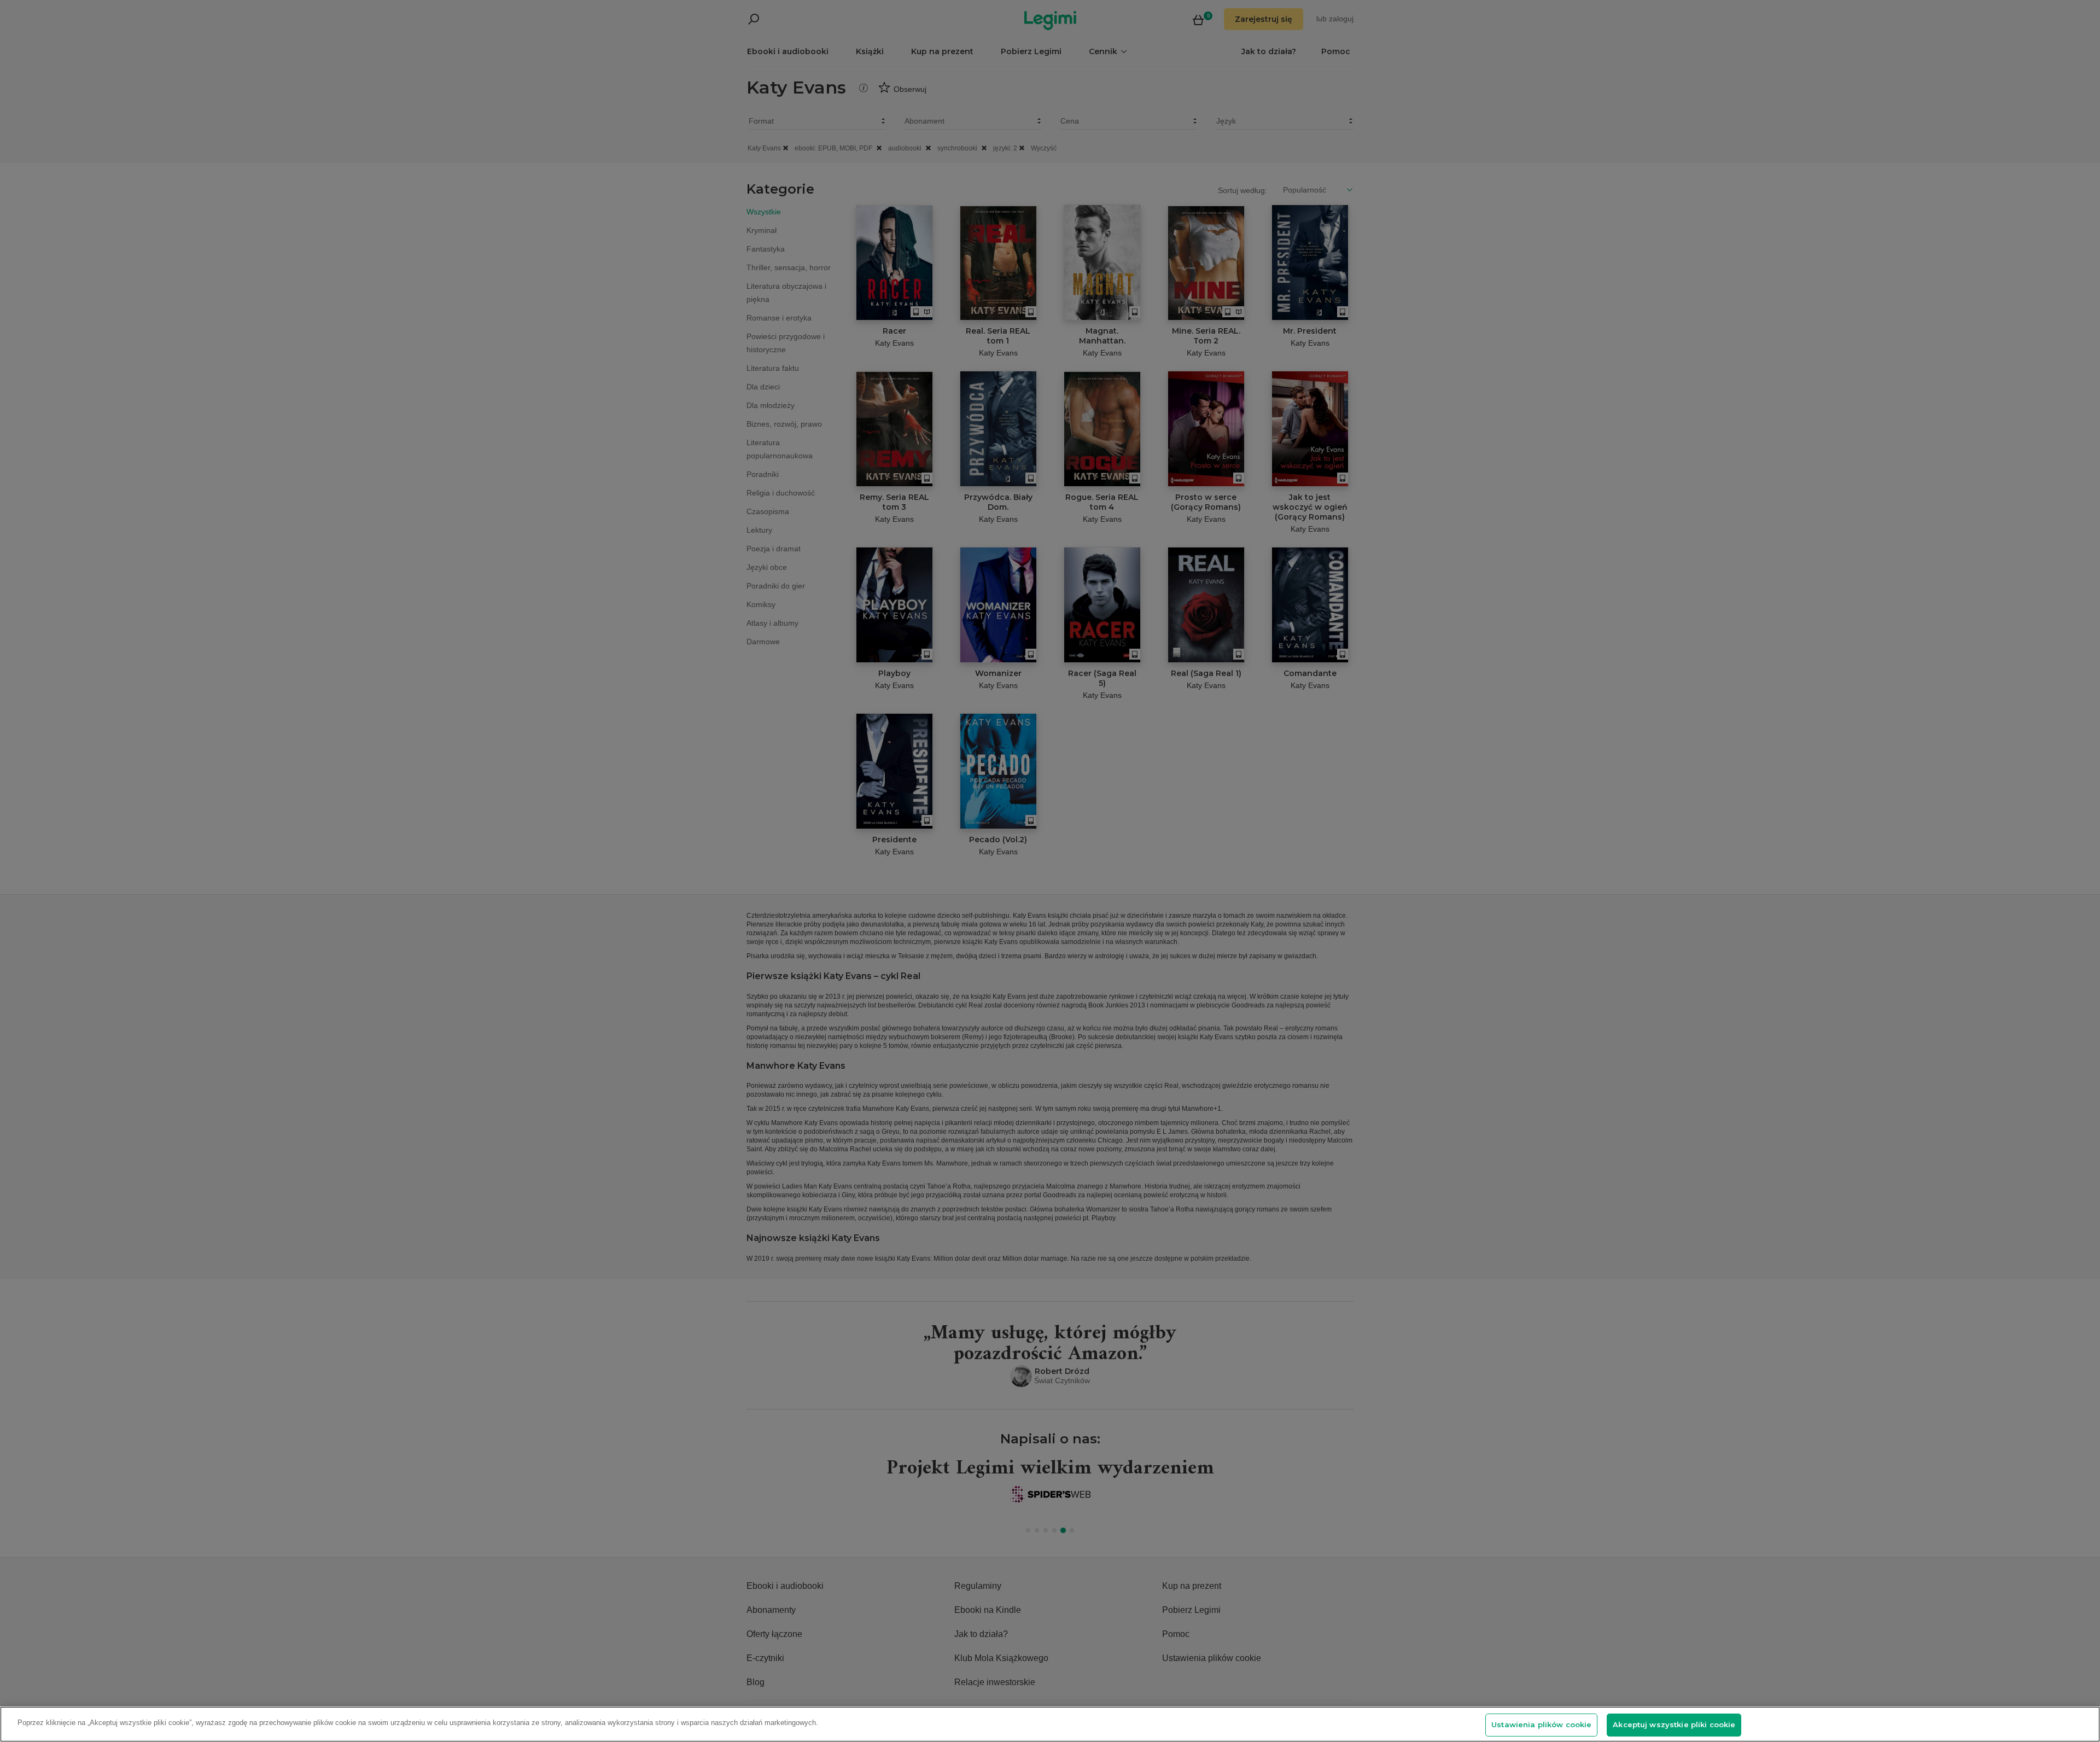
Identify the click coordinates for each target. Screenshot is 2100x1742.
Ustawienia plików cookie (1541, 1724)
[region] (1050, 1724)
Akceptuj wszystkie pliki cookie (1674, 1724)
